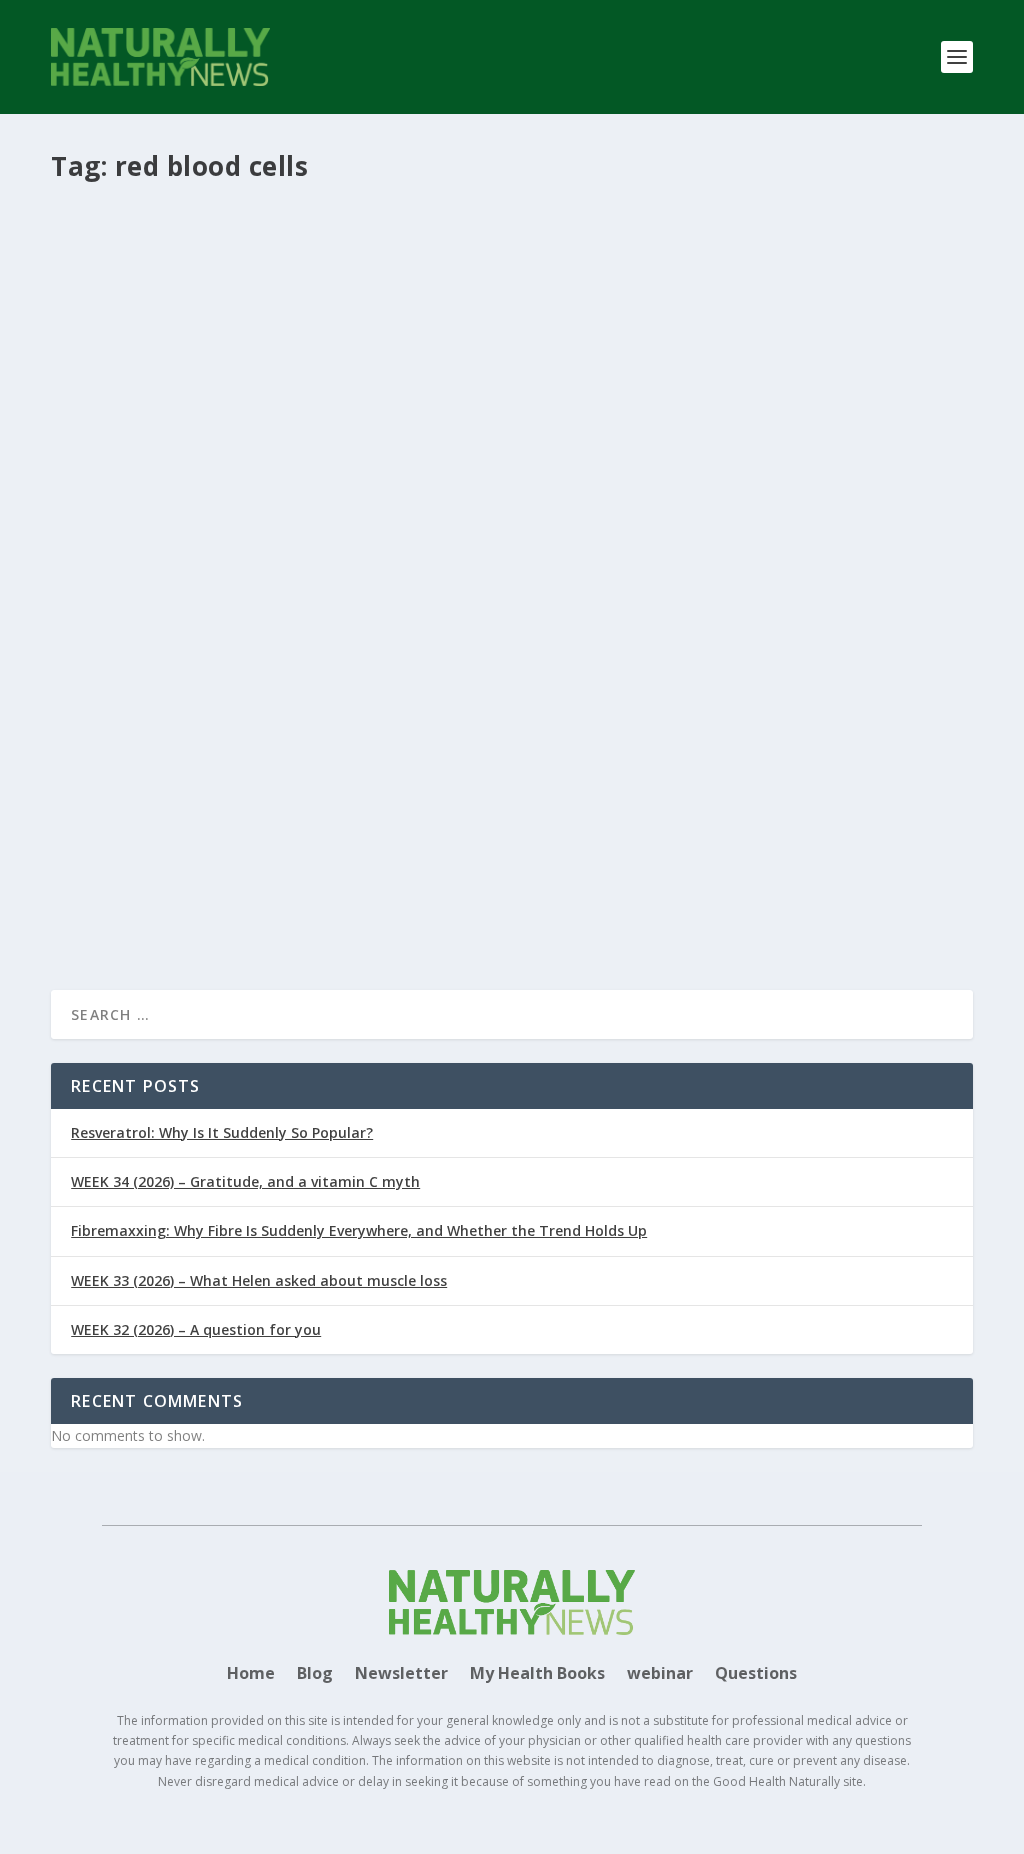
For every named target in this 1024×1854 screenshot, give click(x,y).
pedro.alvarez (143, 798)
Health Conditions (497, 798)
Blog (315, 1675)
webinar (660, 1675)
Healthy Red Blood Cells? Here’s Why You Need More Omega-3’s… (346, 767)
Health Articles (357, 798)
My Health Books (537, 1675)
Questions (756, 1675)
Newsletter (401, 1675)
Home (251, 1675)
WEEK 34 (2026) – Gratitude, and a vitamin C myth (245, 1181)
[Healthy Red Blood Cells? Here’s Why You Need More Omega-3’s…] (512, 478)
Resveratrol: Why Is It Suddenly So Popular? (222, 1132)
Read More (123, 902)
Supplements (629, 798)
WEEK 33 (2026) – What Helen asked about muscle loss (259, 1280)
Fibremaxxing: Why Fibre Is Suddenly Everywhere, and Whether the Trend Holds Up (359, 1230)
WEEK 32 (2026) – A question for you (196, 1329)
